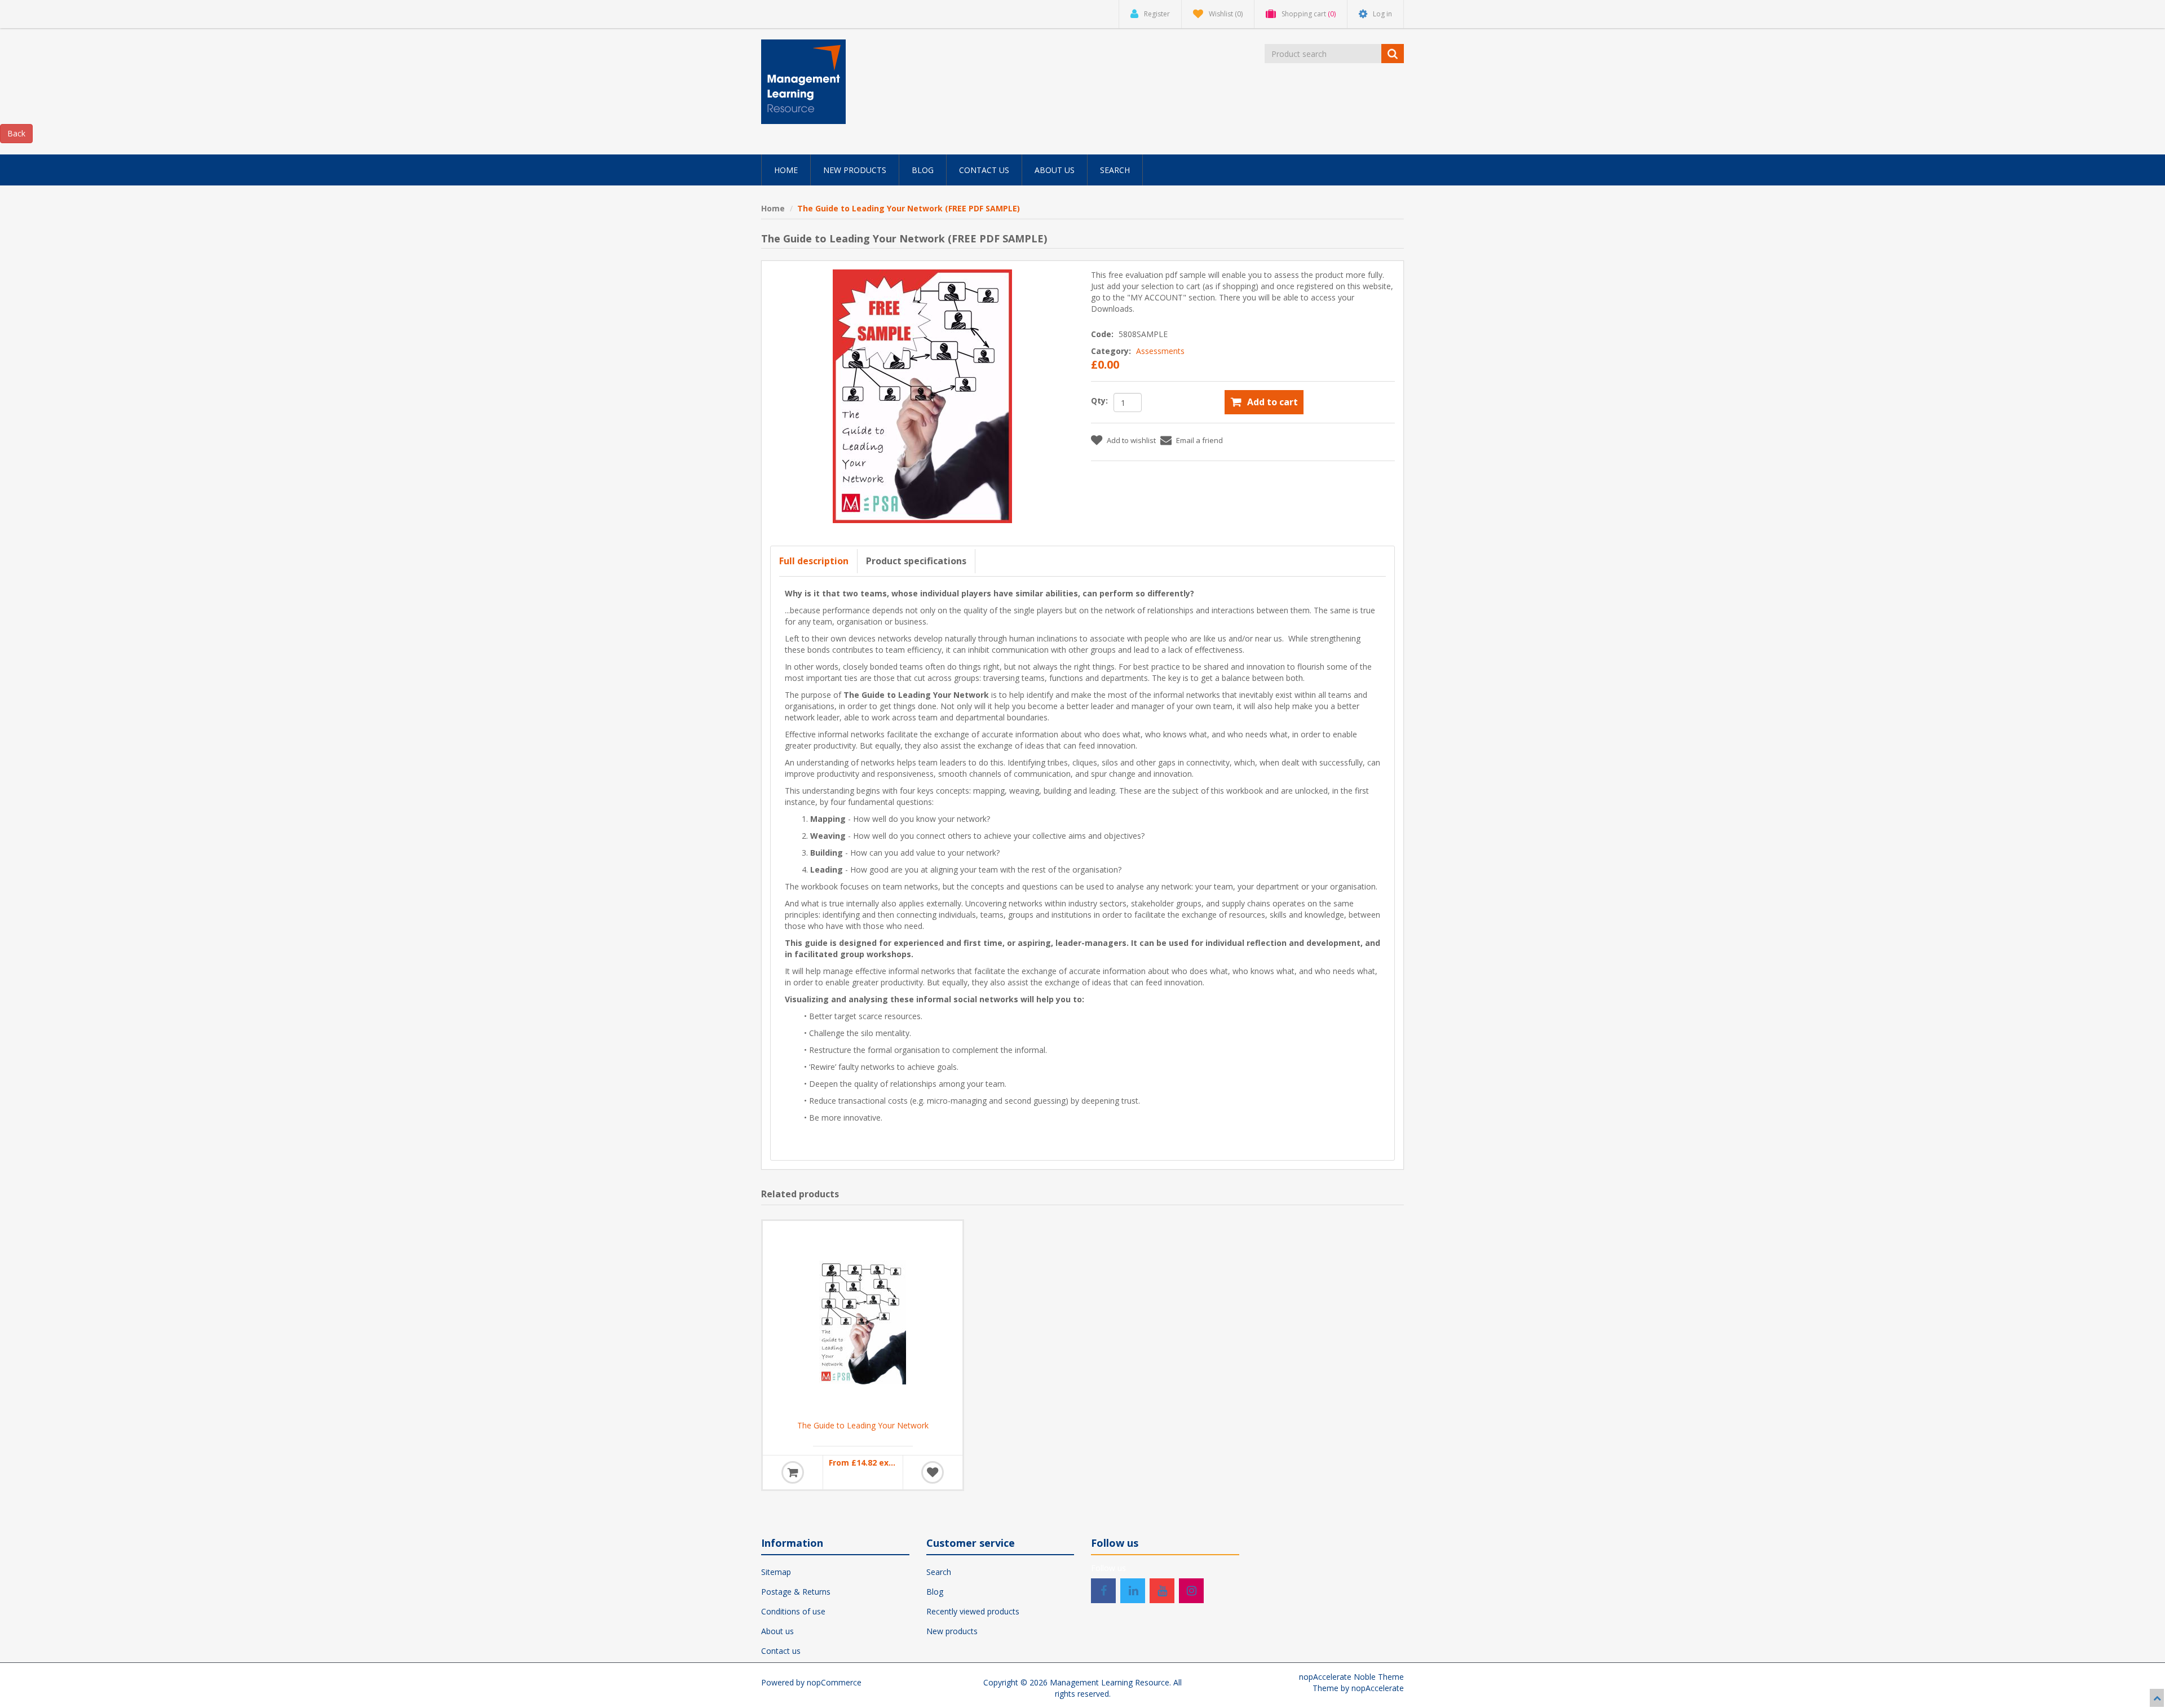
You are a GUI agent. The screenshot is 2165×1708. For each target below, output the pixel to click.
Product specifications (916, 561)
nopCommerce (834, 1682)
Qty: (1099, 401)
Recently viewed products (973, 1611)
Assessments (1160, 351)
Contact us (781, 1651)
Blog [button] (923, 170)
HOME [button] (786, 170)
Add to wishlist (1131, 440)
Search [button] (1115, 170)
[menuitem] (786, 170)
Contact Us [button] (984, 170)
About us (777, 1631)
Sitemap (776, 1572)
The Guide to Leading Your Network (863, 1426)
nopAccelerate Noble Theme (1351, 1677)
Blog (935, 1592)
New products (952, 1631)
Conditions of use (793, 1611)
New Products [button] (855, 170)
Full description (814, 561)
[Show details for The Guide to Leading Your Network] (863, 1321)
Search (939, 1572)
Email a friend (1199, 440)
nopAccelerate (1378, 1688)
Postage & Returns (796, 1592)
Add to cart (1273, 402)
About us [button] (1055, 170)
